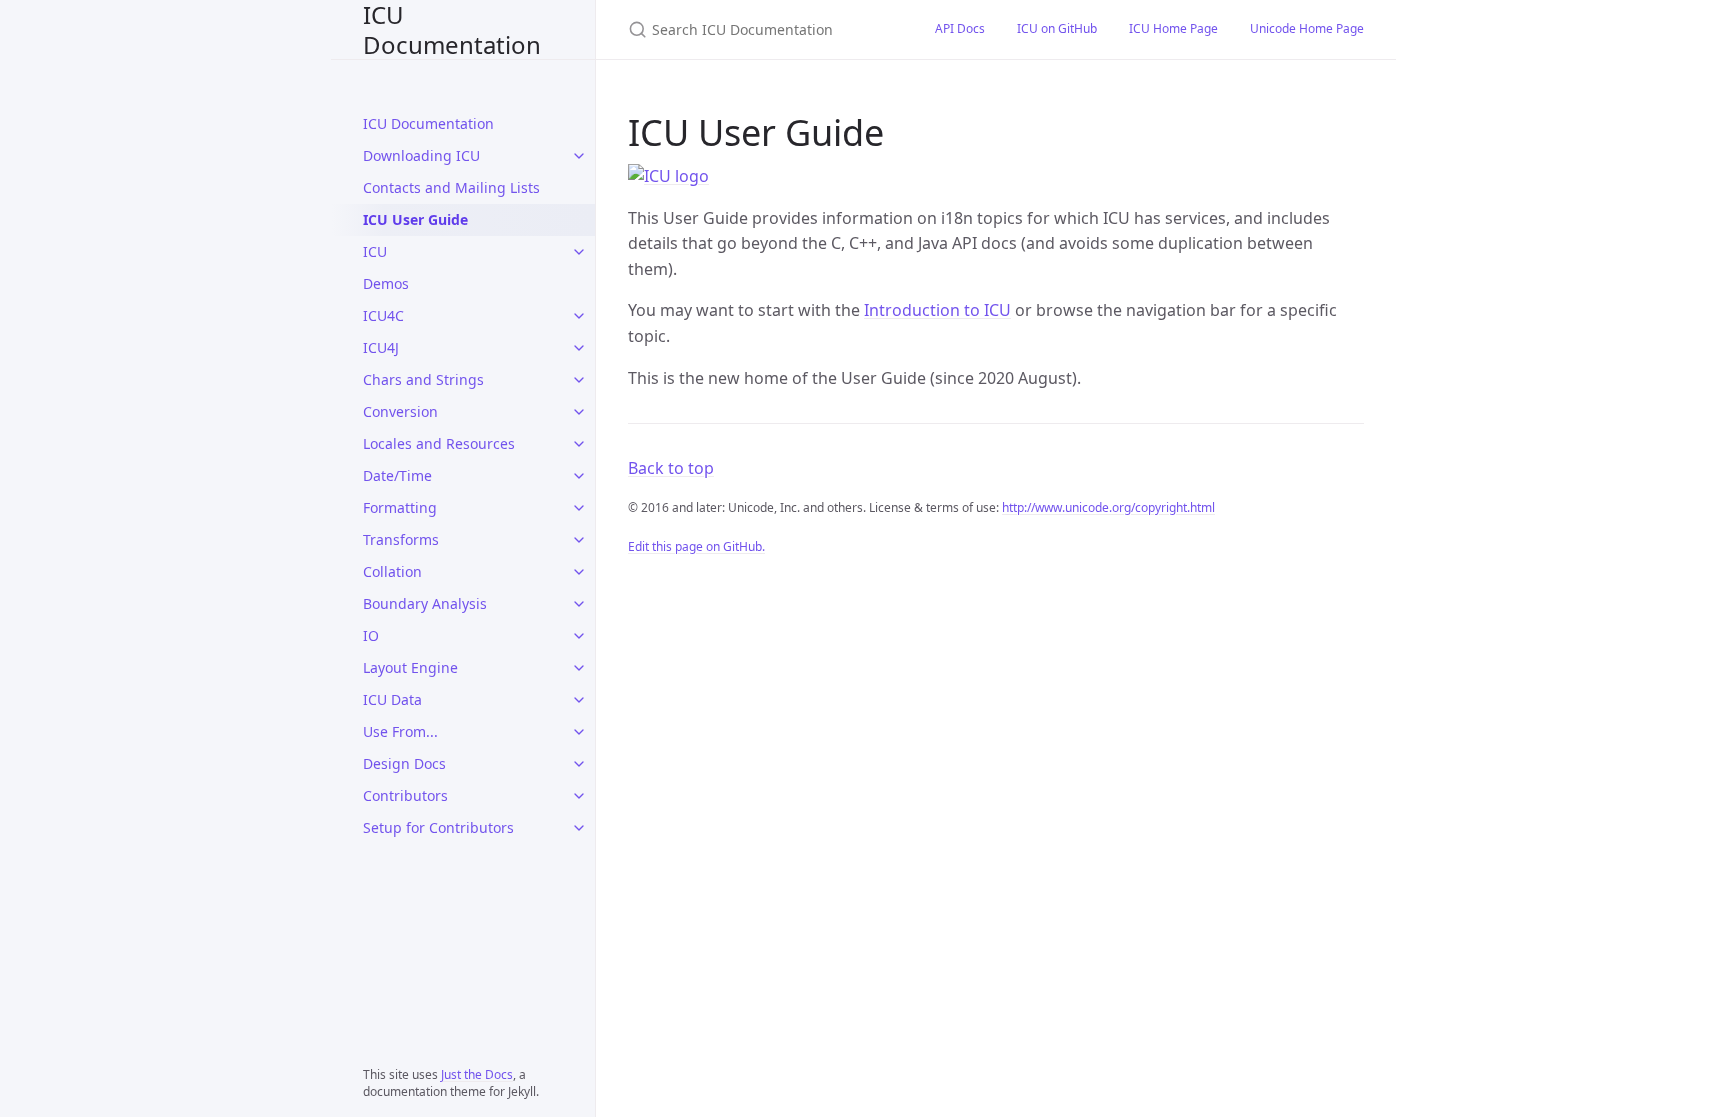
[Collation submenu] (579, 572)
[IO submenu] (579, 636)
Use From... (400, 731)
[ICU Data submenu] (579, 700)
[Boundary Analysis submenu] (579, 604)
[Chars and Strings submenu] (579, 380)
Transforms (401, 539)
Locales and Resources (439, 443)
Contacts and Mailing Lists (451, 187)
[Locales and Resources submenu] (579, 444)
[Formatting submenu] (579, 508)
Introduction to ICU (937, 310)
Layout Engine (410, 667)
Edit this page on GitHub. (696, 546)
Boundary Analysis (425, 603)
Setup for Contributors (438, 827)
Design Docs (404, 763)
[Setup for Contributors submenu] (579, 828)
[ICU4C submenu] (579, 316)
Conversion (400, 411)
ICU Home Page (1173, 28)
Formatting (400, 507)
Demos (386, 283)
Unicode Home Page (1307, 28)
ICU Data (392, 699)
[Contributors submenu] (579, 796)
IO (371, 635)
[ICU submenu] (579, 252)
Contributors (405, 795)
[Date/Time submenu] (579, 476)
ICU (375, 251)
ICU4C (383, 315)
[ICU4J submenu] (579, 348)
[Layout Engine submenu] (579, 668)
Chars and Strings (423, 379)
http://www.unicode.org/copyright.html (1108, 507)
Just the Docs (477, 1074)
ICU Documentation (452, 29)
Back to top (671, 468)
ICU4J (381, 347)
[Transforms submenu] (579, 540)
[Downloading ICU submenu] (579, 156)
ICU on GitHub (1057, 28)
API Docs (960, 28)
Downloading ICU (421, 155)
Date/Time (397, 475)
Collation (392, 571)
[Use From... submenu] (579, 732)
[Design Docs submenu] (579, 764)
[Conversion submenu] (579, 412)
